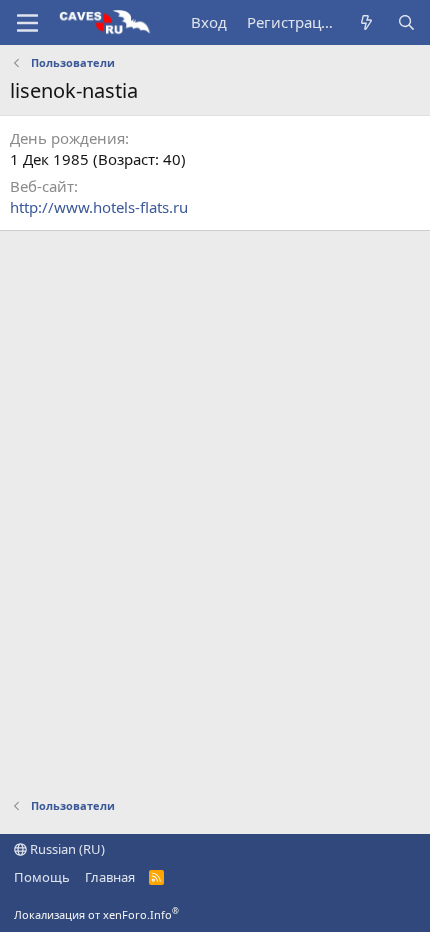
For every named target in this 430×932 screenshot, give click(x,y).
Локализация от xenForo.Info (96, 914)
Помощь (42, 877)
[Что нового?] (366, 22)
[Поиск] (406, 22)
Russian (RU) (66, 849)
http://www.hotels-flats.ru (99, 207)
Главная (110, 877)
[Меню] (27, 23)
